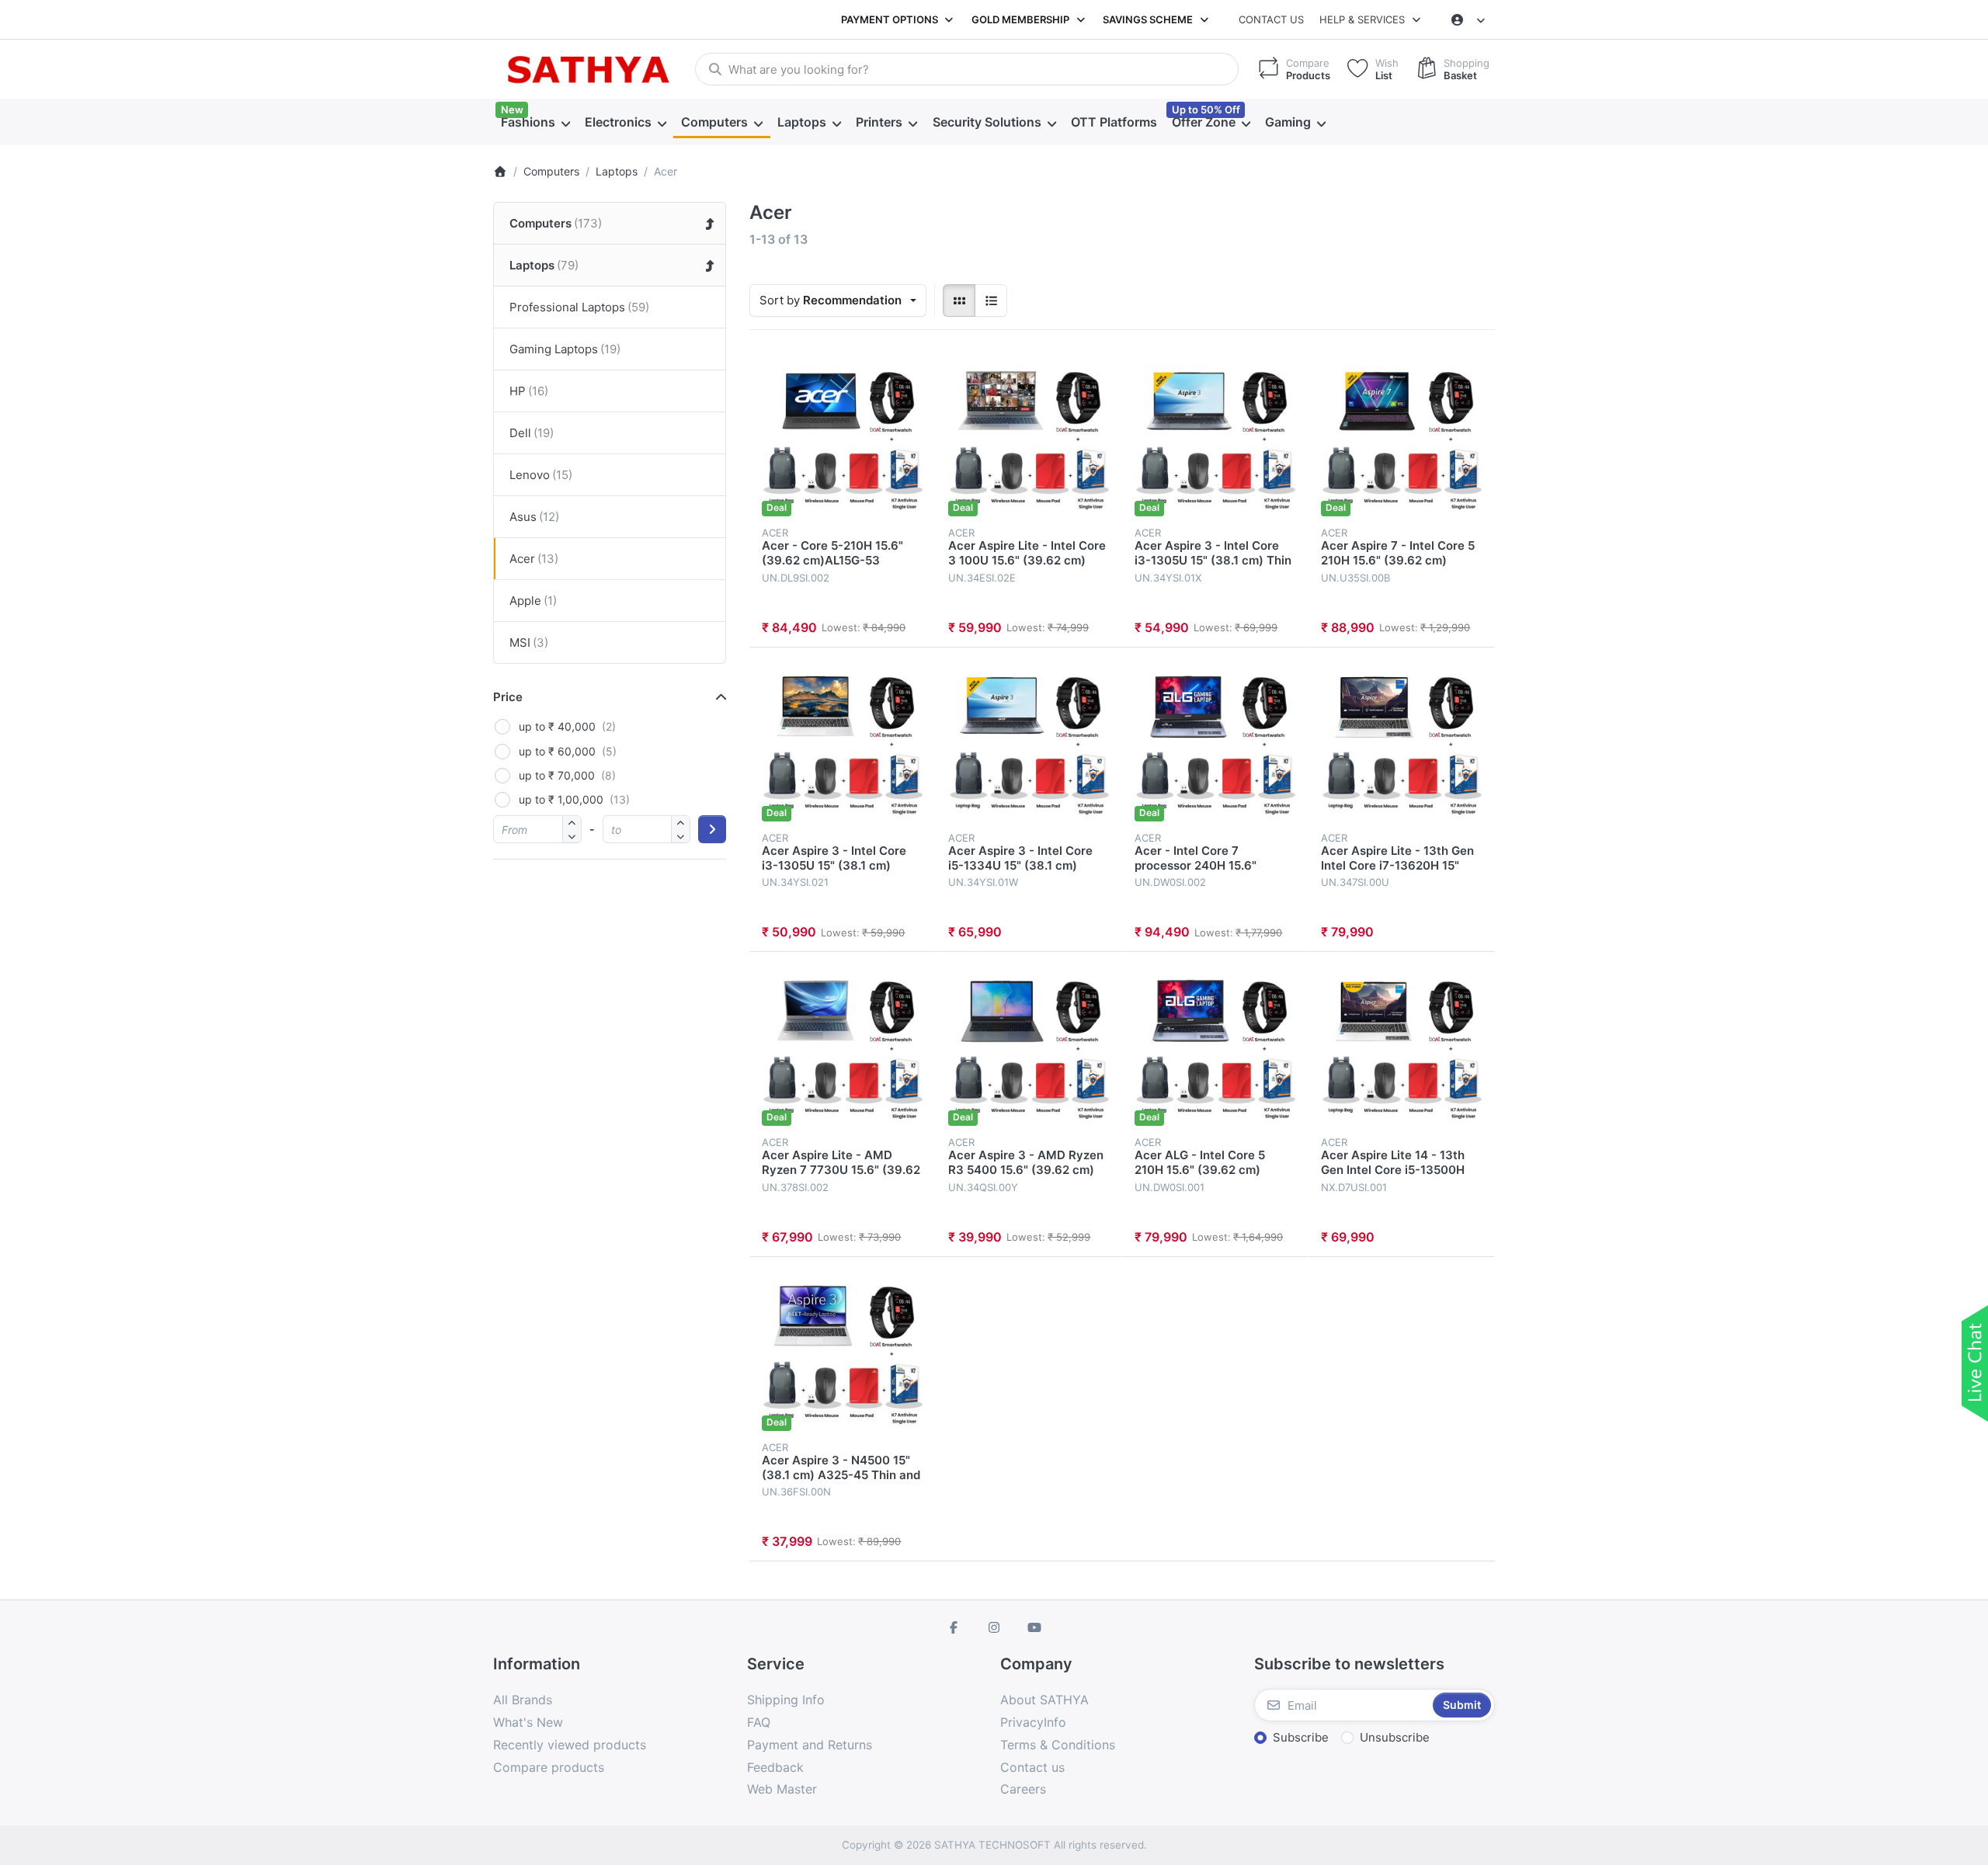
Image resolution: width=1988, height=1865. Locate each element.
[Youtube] (1034, 1627)
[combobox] (967, 69)
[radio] (959, 300)
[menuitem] (535, 123)
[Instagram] (994, 1627)
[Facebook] (954, 1627)
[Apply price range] (712, 829)
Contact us (1271, 19)
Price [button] (508, 697)
